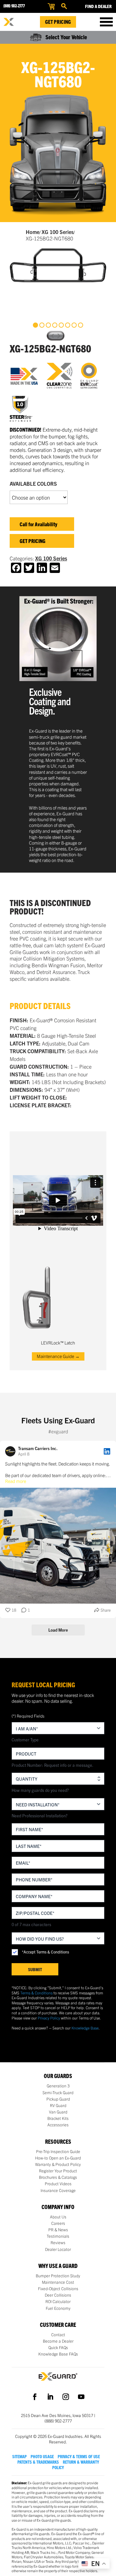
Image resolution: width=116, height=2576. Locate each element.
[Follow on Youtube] (81, 2397)
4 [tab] (55, 325)
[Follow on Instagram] (66, 2397)
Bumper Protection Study (58, 2276)
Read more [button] (16, 1481)
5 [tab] (61, 325)
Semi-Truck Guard (58, 2093)
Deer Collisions (58, 2295)
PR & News (58, 2230)
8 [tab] (81, 325)
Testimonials (58, 2236)
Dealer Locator (58, 2249)
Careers (58, 2223)
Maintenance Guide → (58, 1356)
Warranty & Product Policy (58, 2164)
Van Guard (58, 2112)
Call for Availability (39, 524)
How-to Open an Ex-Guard (58, 2158)
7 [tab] (74, 325)
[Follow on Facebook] (35, 2397)
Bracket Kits (58, 2118)
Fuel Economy (58, 2308)
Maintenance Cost (58, 2282)
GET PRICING (33, 541)
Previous (52, 336)
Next (60, 336)
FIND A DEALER (98, 6)
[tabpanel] (58, 265)
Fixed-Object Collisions (58, 2289)
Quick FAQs (58, 2347)
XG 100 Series (58, 232)
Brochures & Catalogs (58, 2177)
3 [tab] (48, 325)
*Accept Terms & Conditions (45, 1952)
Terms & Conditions (36, 1993)
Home (33, 232)
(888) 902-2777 (14, 6)
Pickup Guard (58, 2099)
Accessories (58, 2125)
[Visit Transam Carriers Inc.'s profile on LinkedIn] (12, 1451)
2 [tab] (42, 325)
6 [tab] (68, 325)
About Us (58, 2217)
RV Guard (58, 2105)
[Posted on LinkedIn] (107, 1451)
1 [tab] (35, 325)
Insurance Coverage (58, 2190)
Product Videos (58, 2184)
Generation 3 (58, 2086)
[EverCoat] (93, 376)
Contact (58, 2335)
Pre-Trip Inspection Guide (58, 2151)
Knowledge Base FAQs (58, 2354)
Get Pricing (58, 22)
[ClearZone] (64, 376)
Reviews (58, 2243)
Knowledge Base (85, 2028)
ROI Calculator (58, 2301)
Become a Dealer (58, 2341)
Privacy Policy (49, 2018)
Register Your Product (58, 2171)
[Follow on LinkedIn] (50, 2397)
